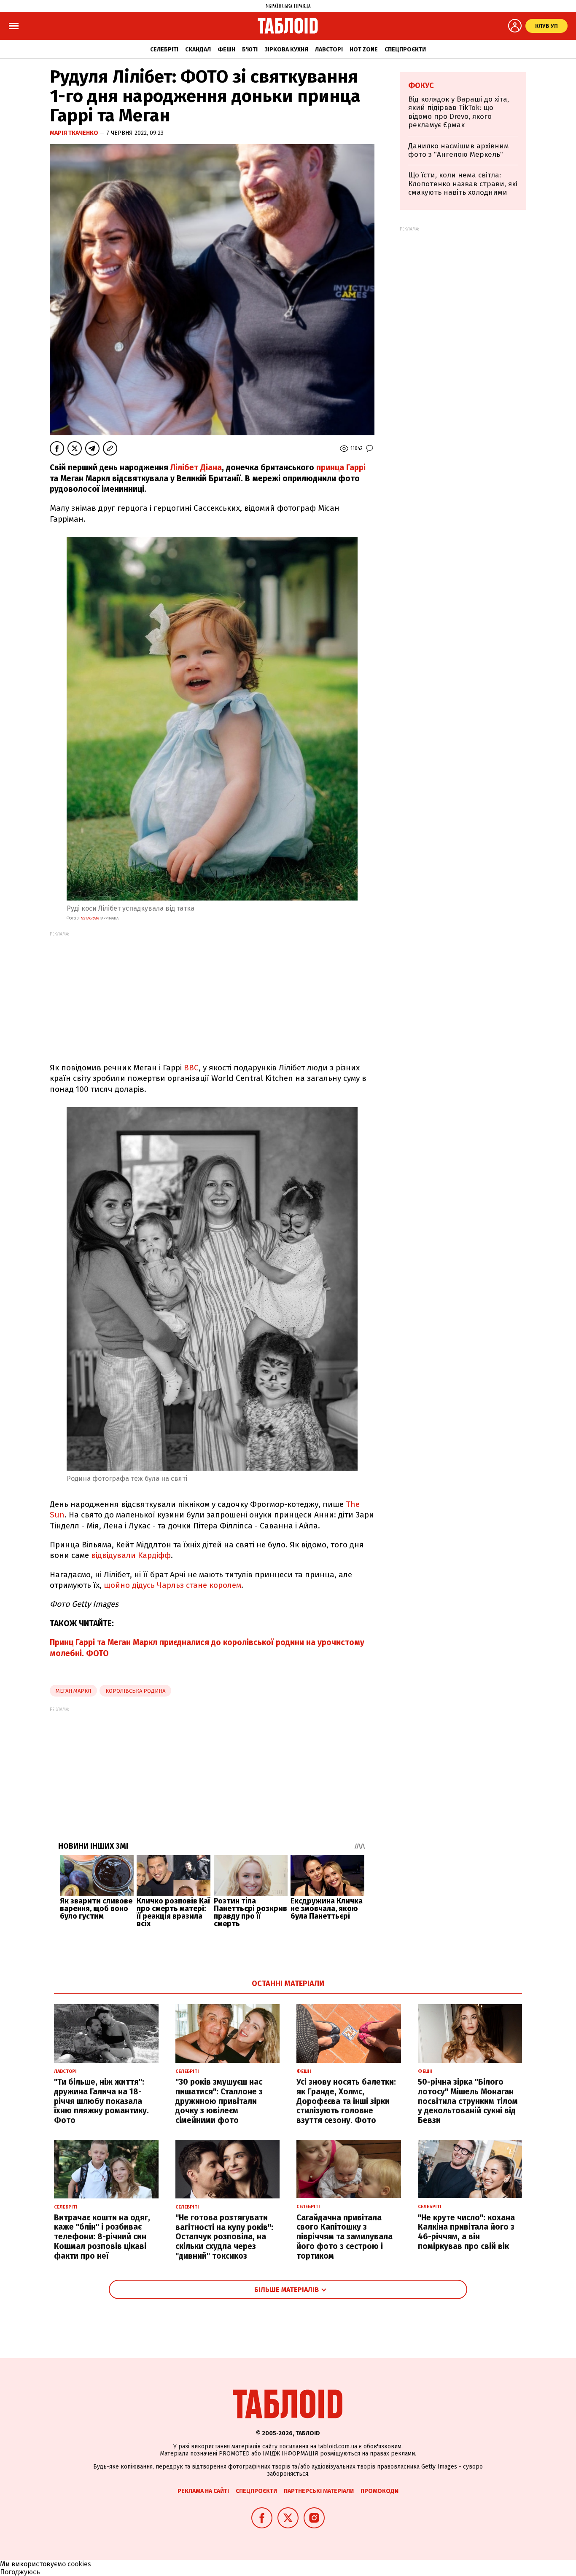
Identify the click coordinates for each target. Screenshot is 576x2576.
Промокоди (380, 2491)
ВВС (191, 1068)
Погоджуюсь (20, 2572)
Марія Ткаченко (75, 133)
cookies (79, 2564)
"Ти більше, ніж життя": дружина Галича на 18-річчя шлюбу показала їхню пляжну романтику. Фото (101, 2101)
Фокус (421, 86)
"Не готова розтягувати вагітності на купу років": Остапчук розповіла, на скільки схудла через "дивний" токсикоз (224, 2237)
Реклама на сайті (203, 2491)
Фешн (226, 50)
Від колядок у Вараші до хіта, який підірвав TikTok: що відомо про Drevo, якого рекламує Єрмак (459, 112)
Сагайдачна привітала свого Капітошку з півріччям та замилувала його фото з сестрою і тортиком (345, 2237)
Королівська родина (135, 1691)
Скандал (198, 50)
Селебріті (164, 50)
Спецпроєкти (405, 50)
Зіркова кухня (286, 50)
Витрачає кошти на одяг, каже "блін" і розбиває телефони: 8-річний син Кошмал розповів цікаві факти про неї (102, 2237)
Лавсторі (329, 50)
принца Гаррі (341, 468)
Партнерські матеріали (319, 2491)
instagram (89, 918)
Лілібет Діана (196, 468)
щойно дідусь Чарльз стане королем (172, 1585)
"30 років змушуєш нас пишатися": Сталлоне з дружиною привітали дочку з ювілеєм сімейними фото (219, 2101)
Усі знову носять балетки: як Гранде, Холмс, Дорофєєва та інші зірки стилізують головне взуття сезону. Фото (346, 2101)
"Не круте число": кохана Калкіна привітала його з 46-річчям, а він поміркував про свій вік (466, 2232)
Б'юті (250, 50)
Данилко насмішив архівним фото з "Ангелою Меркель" (459, 150)
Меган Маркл (73, 1691)
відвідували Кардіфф (131, 1555)
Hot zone (364, 50)
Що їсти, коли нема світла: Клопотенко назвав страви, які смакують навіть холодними (463, 184)
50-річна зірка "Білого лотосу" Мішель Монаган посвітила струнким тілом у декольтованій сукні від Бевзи (468, 2101)
